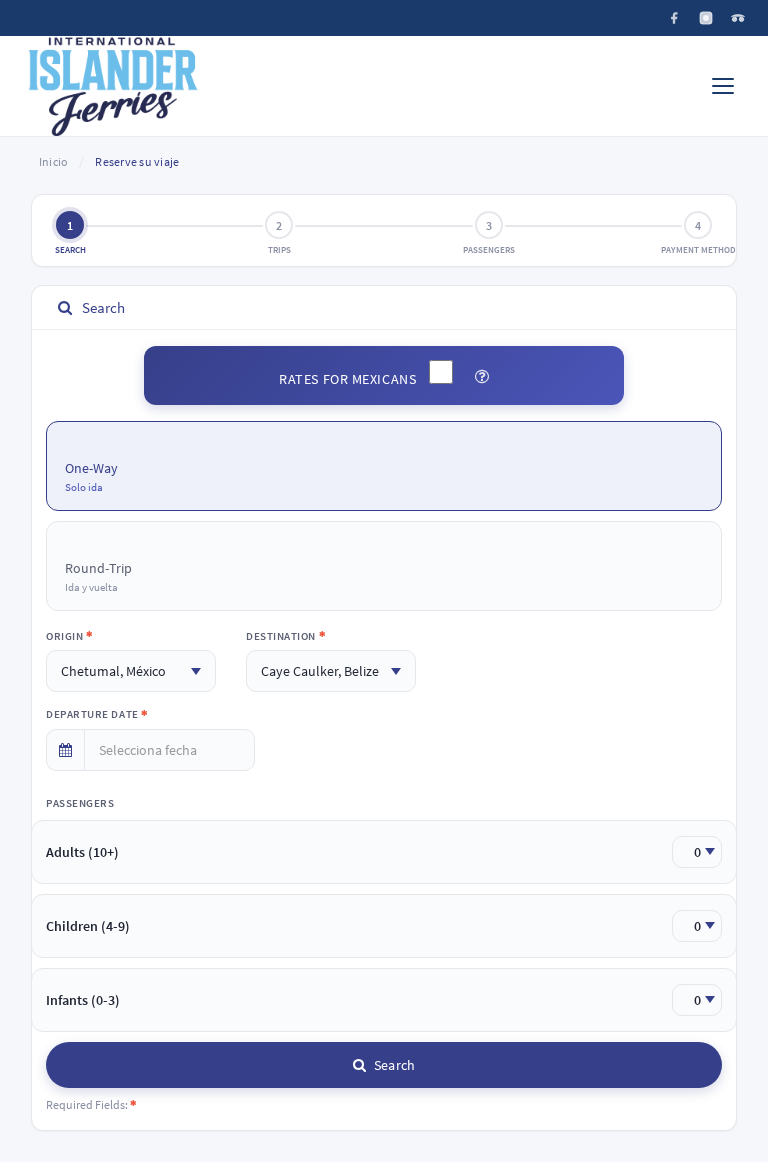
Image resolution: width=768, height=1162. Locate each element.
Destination (282, 636)
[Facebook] (674, 18)
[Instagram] (706, 18)
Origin (66, 636)
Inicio (53, 161)
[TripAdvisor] (738, 18)
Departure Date (93, 714)
